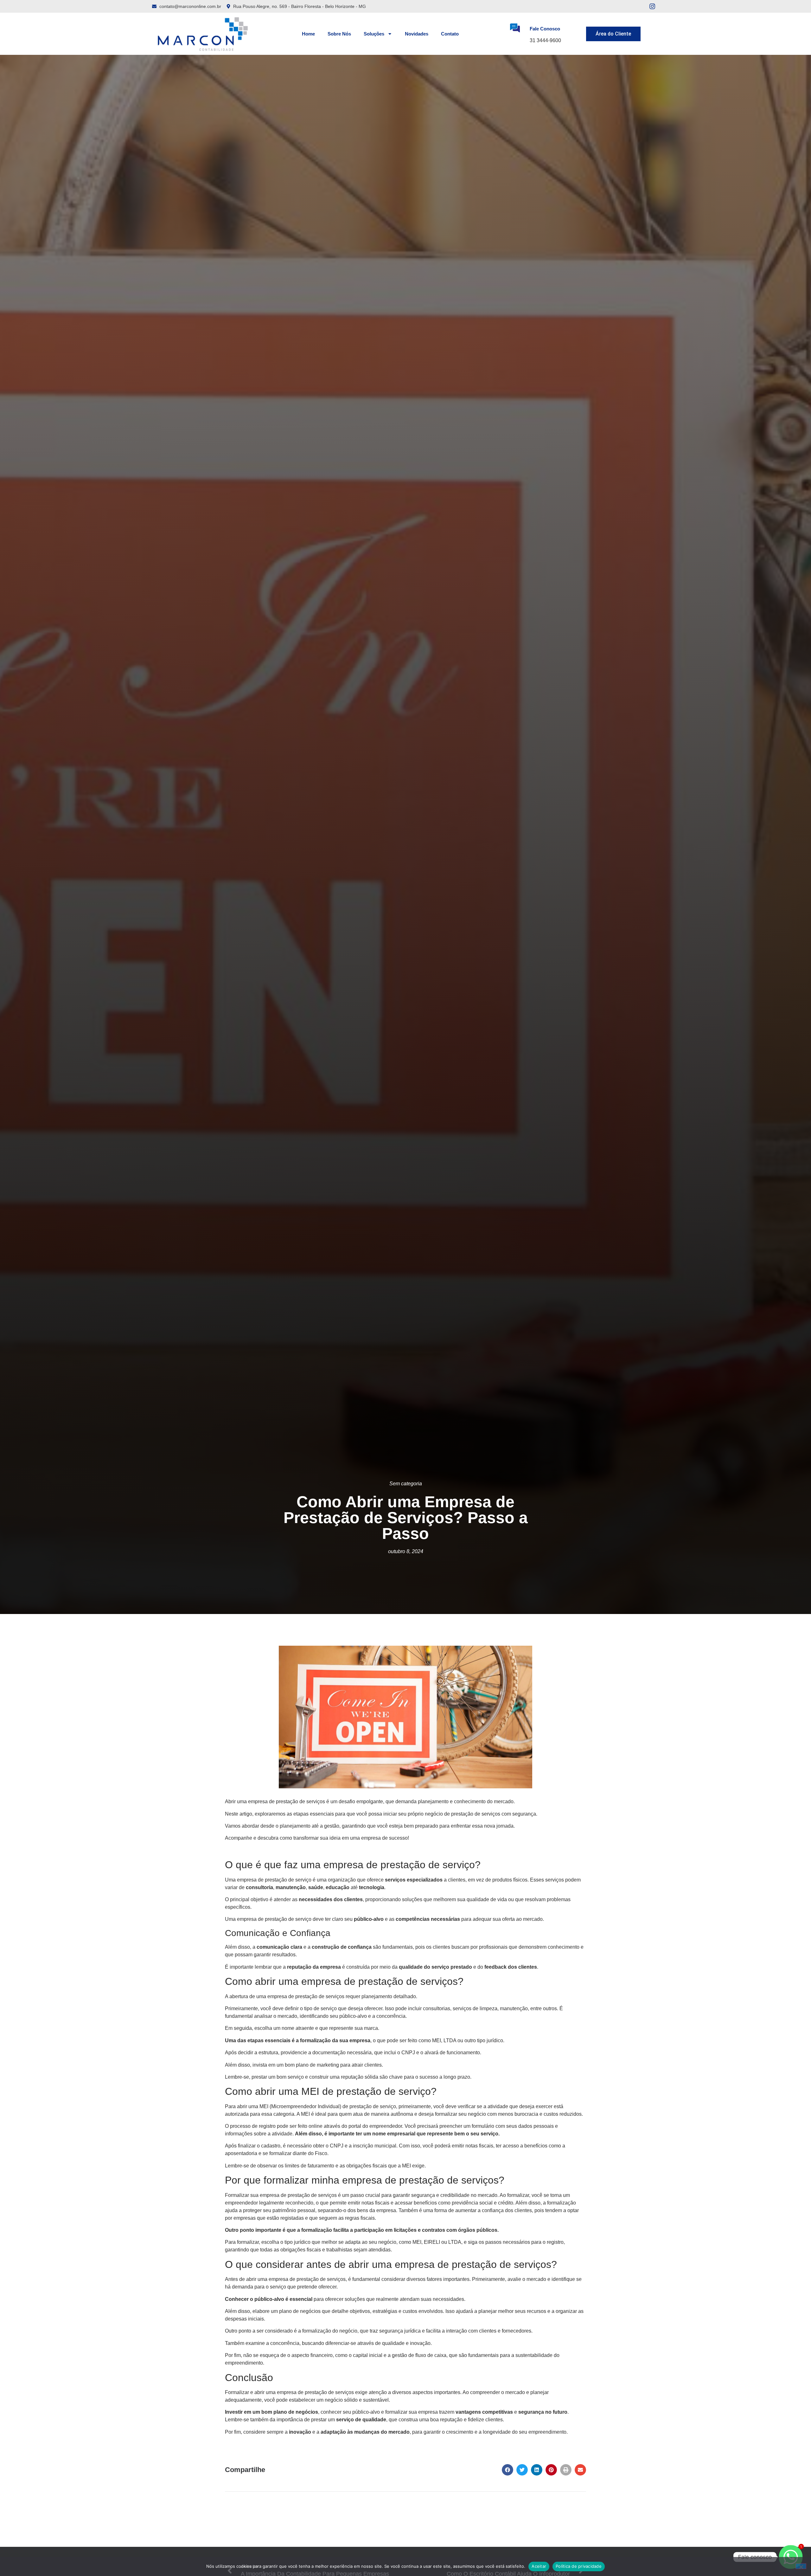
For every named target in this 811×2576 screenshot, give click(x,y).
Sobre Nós (339, 34)
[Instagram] (652, 6)
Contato (450, 34)
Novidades (417, 34)
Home (308, 34)
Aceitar (539, 2566)
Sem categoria (406, 1484)
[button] (508, 2470)
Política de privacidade (579, 2566)
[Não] (801, 2566)
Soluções (374, 34)
